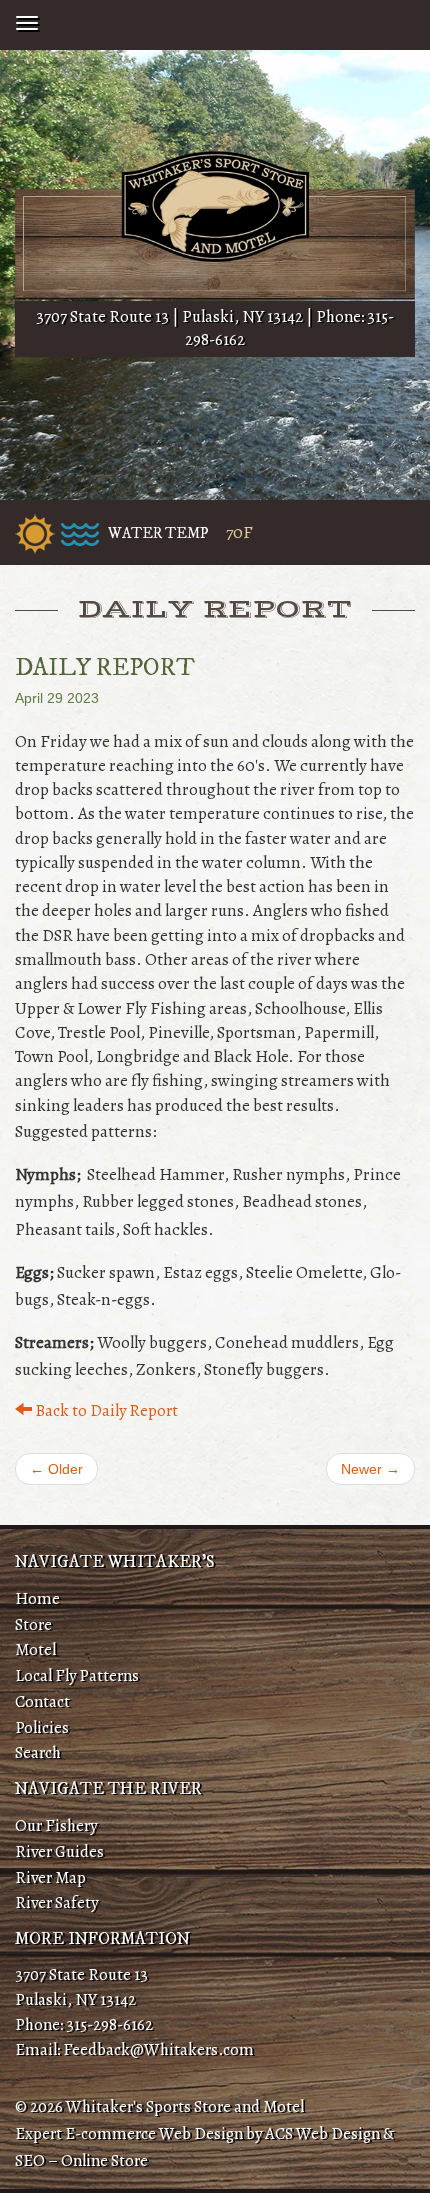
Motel (35, 1649)
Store (33, 1624)
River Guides (59, 1851)
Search (38, 1752)
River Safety (56, 1902)
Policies (42, 1727)
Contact (42, 1701)
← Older (56, 1469)
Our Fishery (56, 1825)
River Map (50, 1877)
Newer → (370, 1469)
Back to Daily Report (105, 1410)
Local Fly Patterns (77, 1675)
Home (37, 1598)
